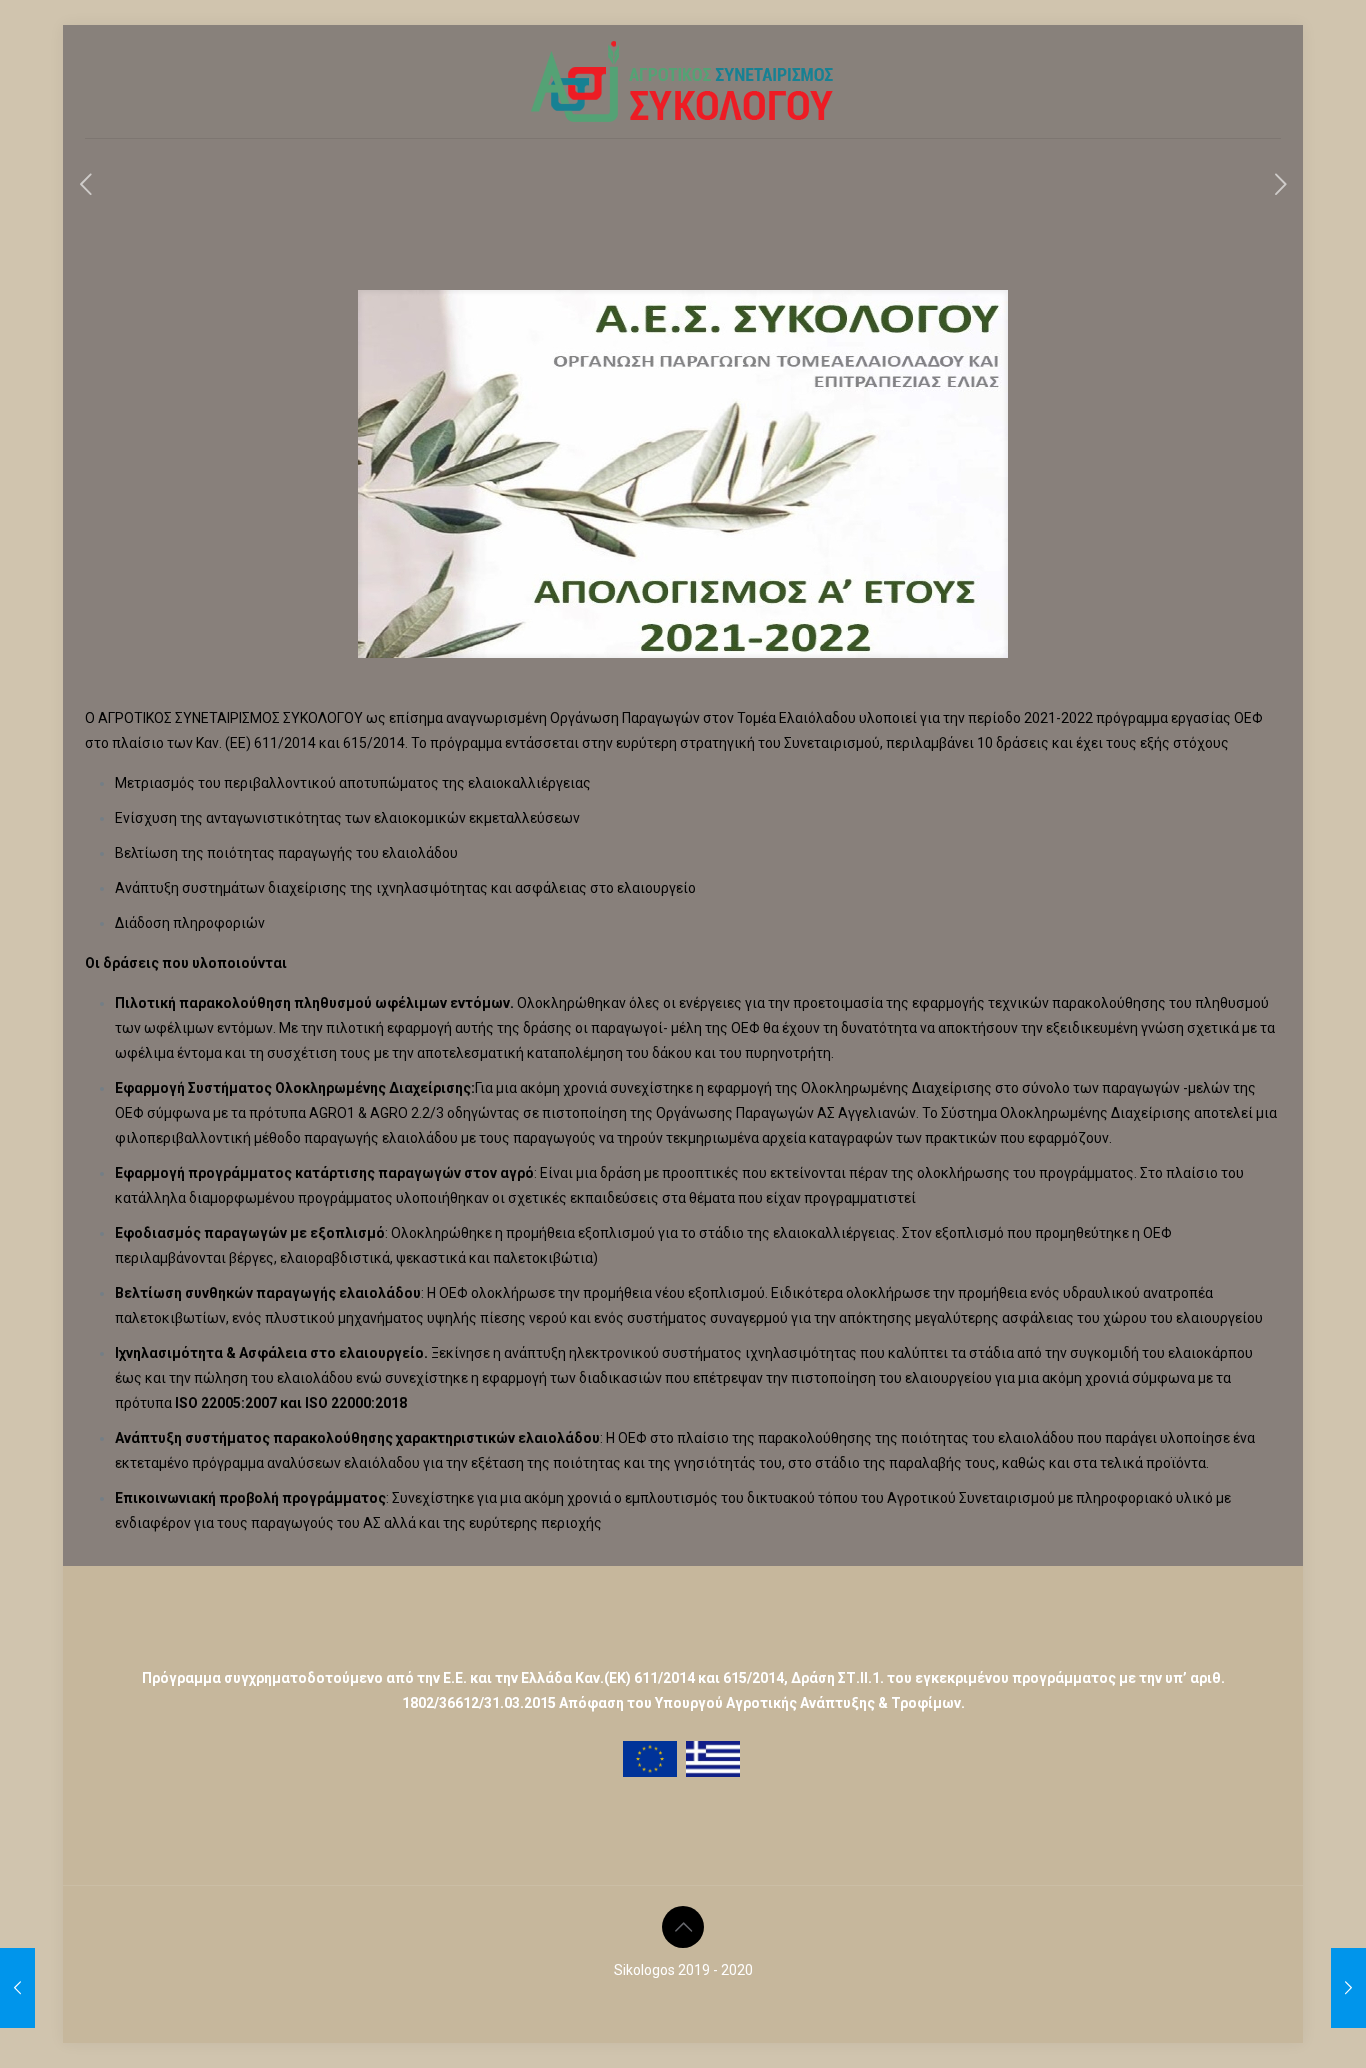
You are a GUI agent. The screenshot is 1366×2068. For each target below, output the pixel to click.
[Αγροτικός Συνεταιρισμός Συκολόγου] (683, 81)
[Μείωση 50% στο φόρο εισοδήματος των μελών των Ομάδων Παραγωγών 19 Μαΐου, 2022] (17, 1988)
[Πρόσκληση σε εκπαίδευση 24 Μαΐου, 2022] (1348, 1988)
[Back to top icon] (683, 1927)
